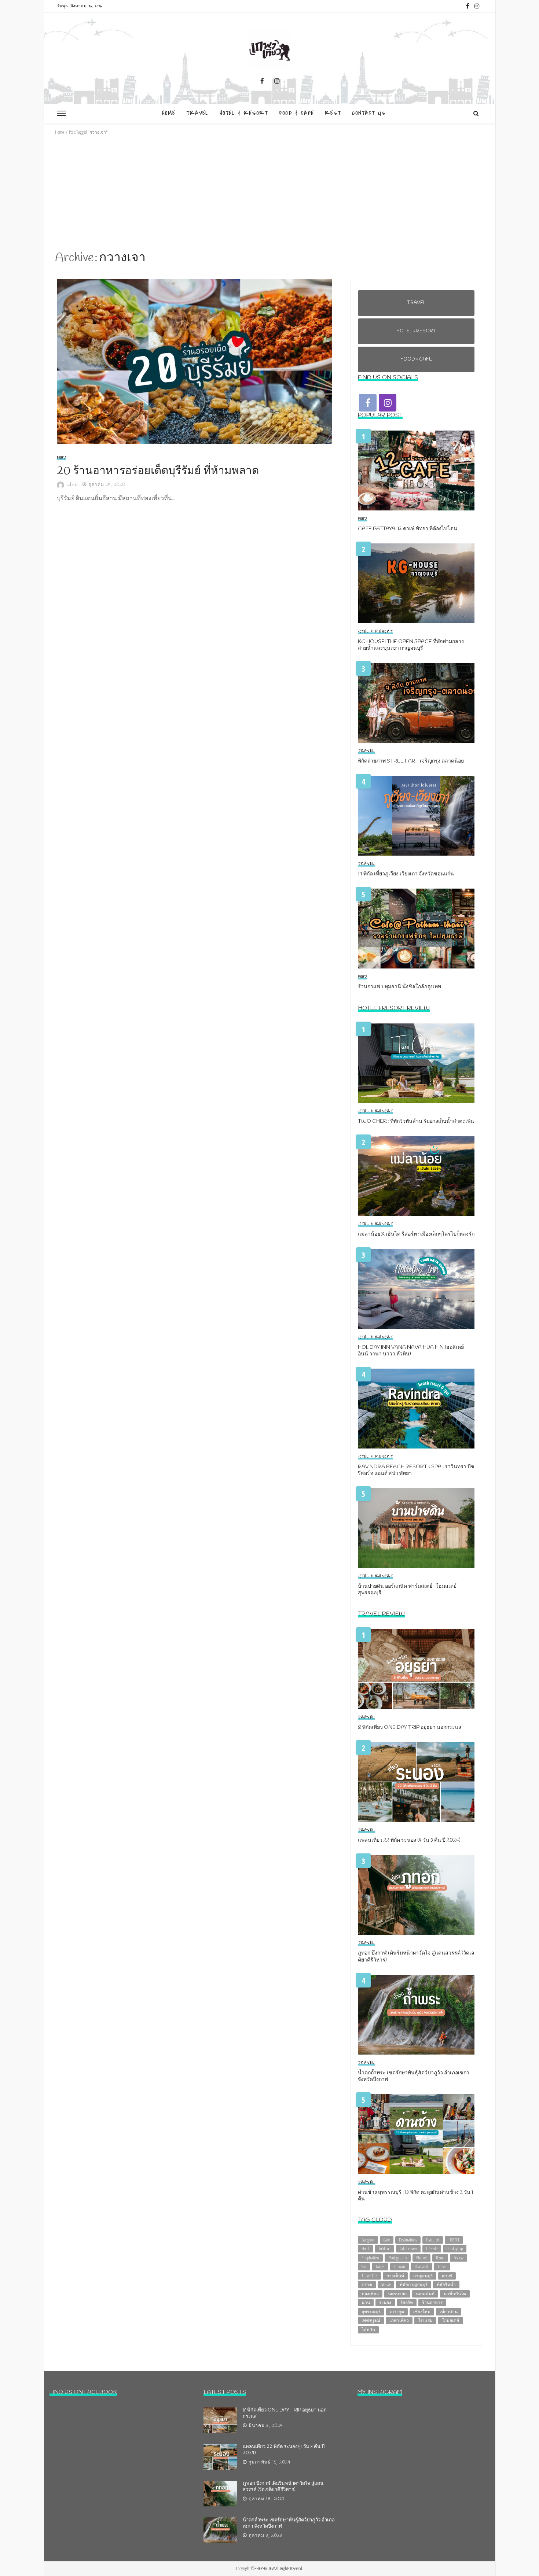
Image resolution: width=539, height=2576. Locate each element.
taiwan (399, 2267)
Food (61, 458)
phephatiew (370, 2258)
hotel (365, 2249)
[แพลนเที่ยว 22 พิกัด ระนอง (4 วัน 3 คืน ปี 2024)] (416, 1782)
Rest (333, 113)
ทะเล (386, 2285)
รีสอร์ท (407, 2302)
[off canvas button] (61, 113)
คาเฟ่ (447, 2276)
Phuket (421, 2258)
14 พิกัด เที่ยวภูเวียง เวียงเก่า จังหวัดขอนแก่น (406, 874)
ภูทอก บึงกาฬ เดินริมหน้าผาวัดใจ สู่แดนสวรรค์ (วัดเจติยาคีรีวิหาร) (416, 1957)
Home (169, 113)
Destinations (408, 2240)
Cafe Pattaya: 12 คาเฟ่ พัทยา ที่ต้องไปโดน (408, 529)
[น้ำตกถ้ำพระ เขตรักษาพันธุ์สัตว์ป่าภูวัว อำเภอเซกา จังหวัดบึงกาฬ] (416, 2015)
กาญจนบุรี (423, 2276)
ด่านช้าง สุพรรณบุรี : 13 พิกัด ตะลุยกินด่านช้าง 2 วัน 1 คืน (415, 2196)
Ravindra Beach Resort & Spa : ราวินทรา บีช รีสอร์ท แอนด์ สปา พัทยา (416, 1470)
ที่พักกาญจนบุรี (414, 2285)
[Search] (476, 113)
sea (364, 2267)
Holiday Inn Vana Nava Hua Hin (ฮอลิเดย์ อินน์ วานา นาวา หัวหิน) (411, 1351)
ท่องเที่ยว (370, 2294)
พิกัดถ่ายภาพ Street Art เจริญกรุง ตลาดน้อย (411, 761)
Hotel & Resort (244, 113)
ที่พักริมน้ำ (446, 2285)
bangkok (368, 2240)
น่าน (366, 2302)
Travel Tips (369, 2276)
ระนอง (385, 2302)
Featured (433, 2240)
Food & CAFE (296, 113)
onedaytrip (455, 2249)
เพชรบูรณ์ (371, 2320)
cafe (387, 2240)
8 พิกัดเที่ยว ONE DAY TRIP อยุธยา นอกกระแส (410, 1728)
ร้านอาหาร (432, 2302)
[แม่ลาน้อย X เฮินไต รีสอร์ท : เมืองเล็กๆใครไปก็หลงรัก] (416, 1176)
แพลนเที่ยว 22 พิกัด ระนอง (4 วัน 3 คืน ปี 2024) (409, 1841)
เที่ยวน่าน (449, 2312)
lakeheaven (408, 2249)
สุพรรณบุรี (371, 2312)
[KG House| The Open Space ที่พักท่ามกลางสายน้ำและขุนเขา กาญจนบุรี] (416, 583)
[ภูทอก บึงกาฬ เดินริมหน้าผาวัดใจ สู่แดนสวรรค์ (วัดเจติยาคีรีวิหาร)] (416, 1895)
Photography (398, 2258)
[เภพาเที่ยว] (269, 49)
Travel (197, 113)
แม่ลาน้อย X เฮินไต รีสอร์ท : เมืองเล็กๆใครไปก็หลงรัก (416, 1235)
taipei (380, 2267)
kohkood (384, 2249)
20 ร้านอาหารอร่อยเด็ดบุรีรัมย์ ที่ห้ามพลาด (158, 471)
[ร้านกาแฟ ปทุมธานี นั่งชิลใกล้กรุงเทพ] (416, 929)
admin (73, 485)
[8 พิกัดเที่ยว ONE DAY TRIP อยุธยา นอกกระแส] (416, 1669)
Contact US (369, 113)
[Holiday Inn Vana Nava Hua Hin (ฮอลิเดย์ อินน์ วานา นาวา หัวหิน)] (416, 1289)
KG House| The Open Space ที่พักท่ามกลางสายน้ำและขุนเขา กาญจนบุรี (411, 645)
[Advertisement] (269, 193)
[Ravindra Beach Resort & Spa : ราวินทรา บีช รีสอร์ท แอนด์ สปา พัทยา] (416, 1409)
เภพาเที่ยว (399, 2320)
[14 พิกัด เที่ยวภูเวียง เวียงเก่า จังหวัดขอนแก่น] (416, 816)
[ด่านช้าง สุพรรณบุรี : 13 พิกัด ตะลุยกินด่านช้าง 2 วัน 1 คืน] (416, 2134)
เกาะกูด (397, 2312)
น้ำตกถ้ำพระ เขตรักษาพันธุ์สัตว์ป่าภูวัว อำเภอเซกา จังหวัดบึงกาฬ (414, 2077)
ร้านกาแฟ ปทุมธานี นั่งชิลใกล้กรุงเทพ (399, 987)
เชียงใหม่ (422, 2312)
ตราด (367, 2285)
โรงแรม (425, 2320)
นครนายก (397, 2294)
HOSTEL (454, 2240)
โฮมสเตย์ (450, 2320)
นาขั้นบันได (455, 2294)
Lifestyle (432, 2249)
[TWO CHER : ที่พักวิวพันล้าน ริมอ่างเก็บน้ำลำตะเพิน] (416, 1063)
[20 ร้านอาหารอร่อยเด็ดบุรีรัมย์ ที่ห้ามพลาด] (196, 361)
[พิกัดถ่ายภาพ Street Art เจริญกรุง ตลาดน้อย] (416, 703)
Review (459, 2258)
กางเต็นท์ (395, 2276)
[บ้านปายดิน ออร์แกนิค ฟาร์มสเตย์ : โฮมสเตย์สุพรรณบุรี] (416, 1528)
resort (440, 2258)
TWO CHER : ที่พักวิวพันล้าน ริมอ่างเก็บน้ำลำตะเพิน (416, 1122)
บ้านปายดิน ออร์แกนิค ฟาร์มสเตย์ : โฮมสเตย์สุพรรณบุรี (407, 1590)
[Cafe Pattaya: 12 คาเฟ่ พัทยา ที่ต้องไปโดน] (416, 470)
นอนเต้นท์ (425, 2294)
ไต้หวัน (368, 2330)
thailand (421, 2267)
